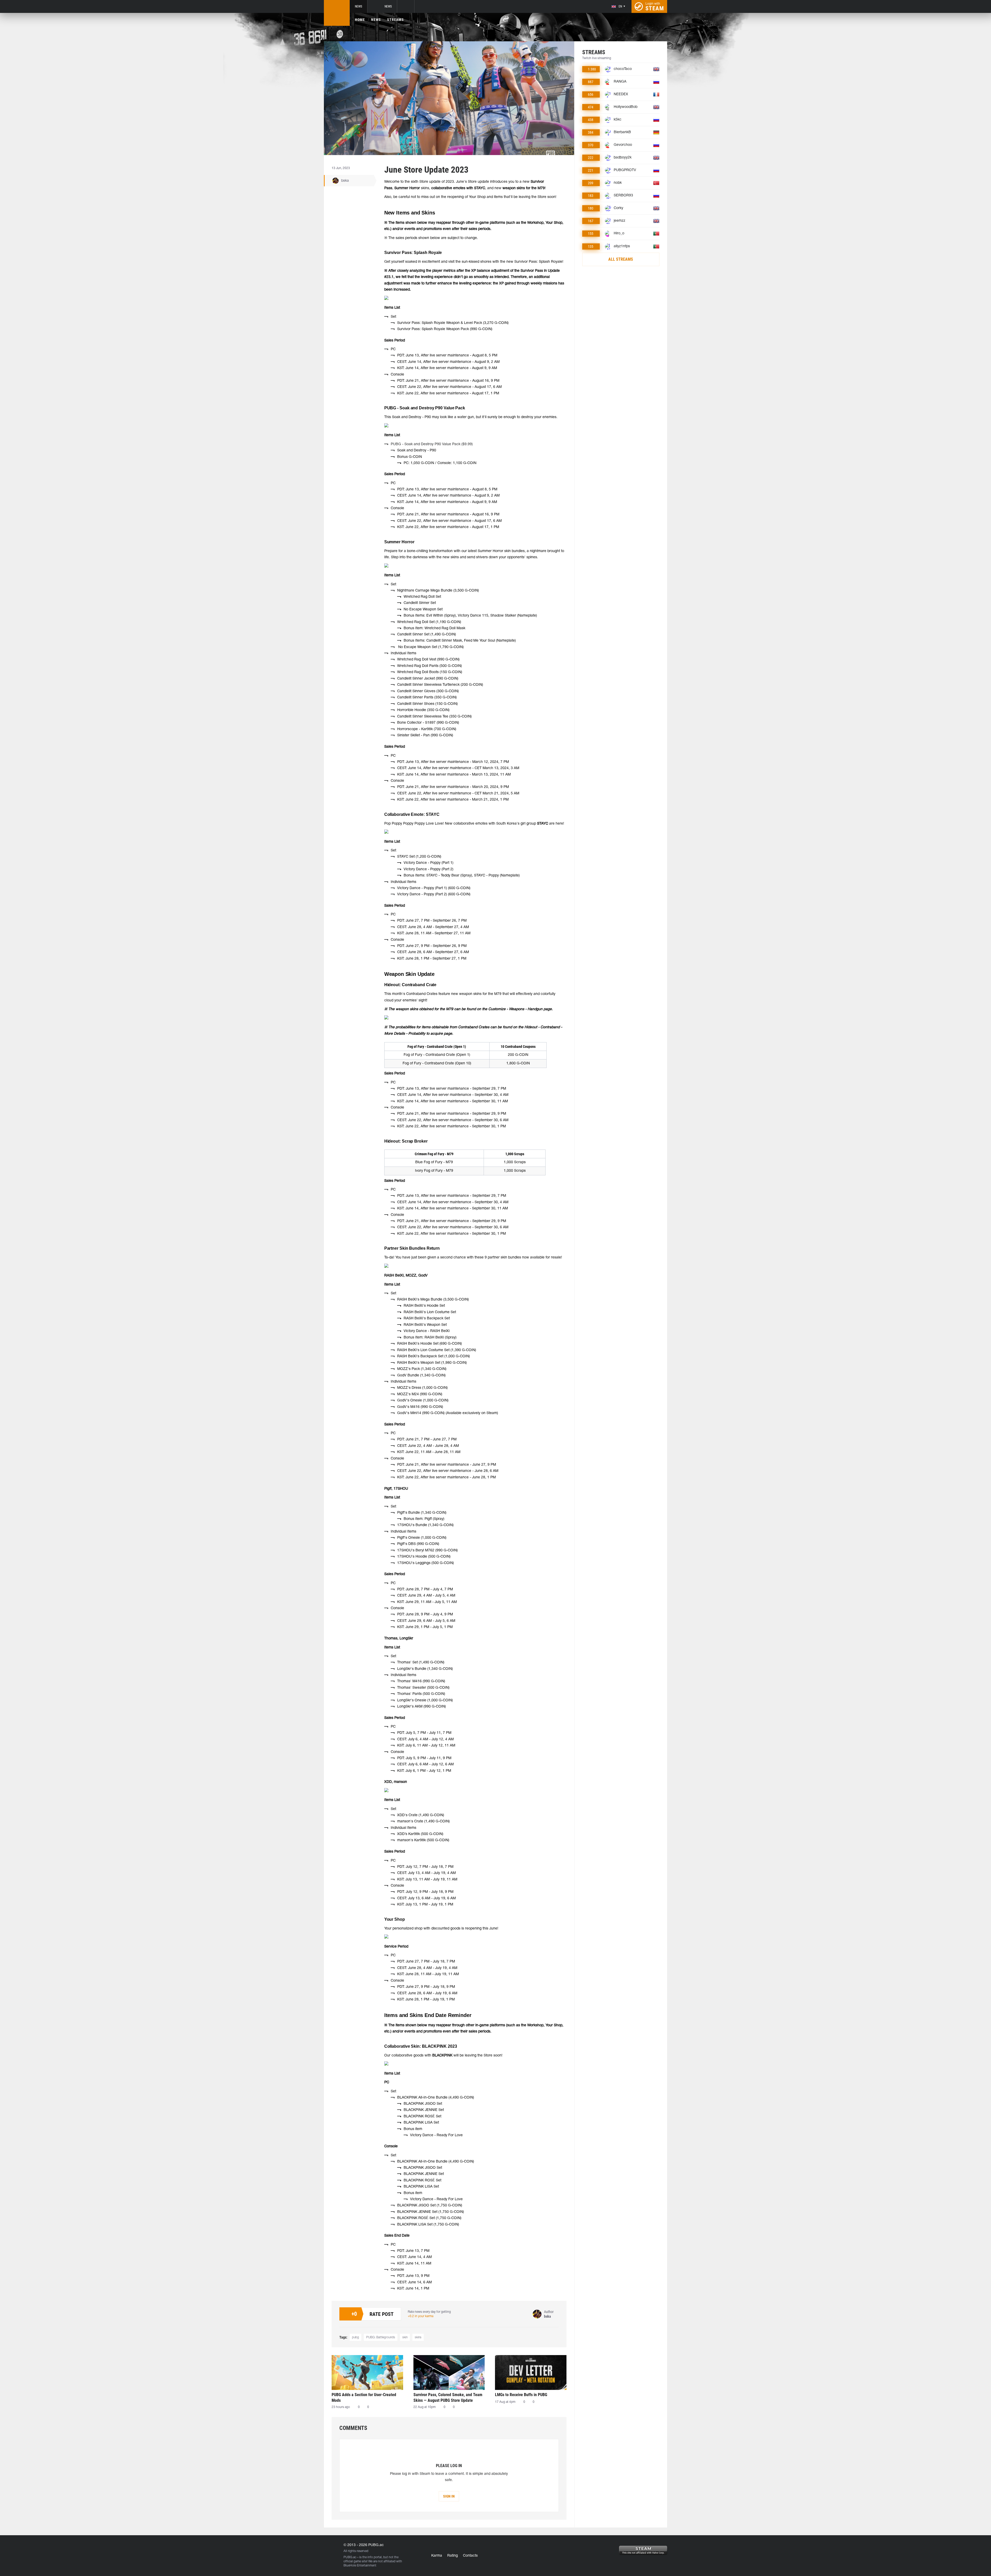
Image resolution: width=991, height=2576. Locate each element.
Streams (395, 20)
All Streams (621, 259)
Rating (453, 2556)
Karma (437, 2556)
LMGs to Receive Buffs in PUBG (521, 2395)
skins (418, 2337)
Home (360, 20)
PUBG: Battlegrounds (381, 2337)
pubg (355, 2337)
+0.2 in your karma (421, 2316)
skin (405, 2337)
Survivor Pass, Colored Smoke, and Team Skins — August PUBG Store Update (448, 2398)
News (358, 6)
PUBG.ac (350, 2557)
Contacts (470, 2556)
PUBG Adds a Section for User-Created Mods (364, 2398)
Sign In (449, 2496)
